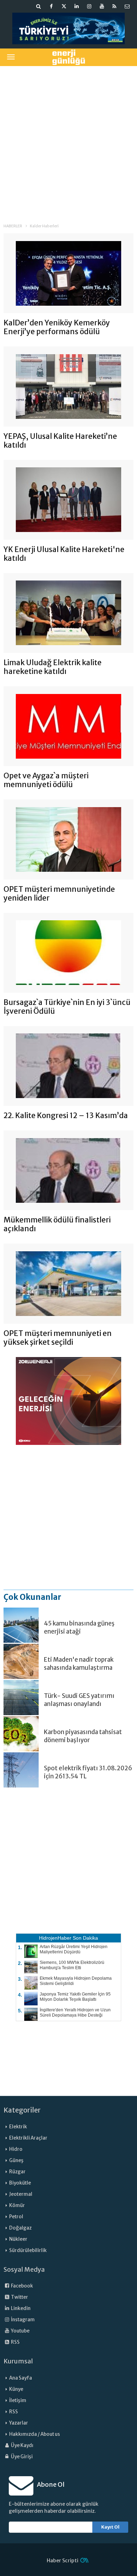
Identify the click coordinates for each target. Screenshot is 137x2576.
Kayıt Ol (110, 2527)
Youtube (20, 2331)
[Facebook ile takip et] (51, 6)
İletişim (18, 2400)
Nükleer (18, 2239)
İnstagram (22, 2320)
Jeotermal (21, 2194)
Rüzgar (17, 2172)
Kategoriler (22, 2110)
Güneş (16, 2160)
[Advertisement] (68, 140)
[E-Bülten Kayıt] (127, 6)
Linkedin (20, 2308)
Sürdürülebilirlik (28, 2250)
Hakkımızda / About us (35, 2434)
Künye (16, 2389)
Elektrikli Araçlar (28, 2138)
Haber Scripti (63, 2561)
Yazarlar (19, 2423)
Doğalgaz (20, 2228)
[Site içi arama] (39, 6)
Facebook (22, 2286)
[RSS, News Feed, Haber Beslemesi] (115, 6)
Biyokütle (20, 2183)
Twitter (19, 2297)
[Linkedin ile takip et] (77, 6)
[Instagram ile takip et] (89, 6)
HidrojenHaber (55, 1938)
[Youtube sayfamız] (102, 6)
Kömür (17, 2205)
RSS (15, 2342)
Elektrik (18, 2127)
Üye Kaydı (22, 2445)
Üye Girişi (21, 2457)
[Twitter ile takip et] (64, 6)
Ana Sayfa (21, 2378)
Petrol (16, 2217)
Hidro (16, 2149)
